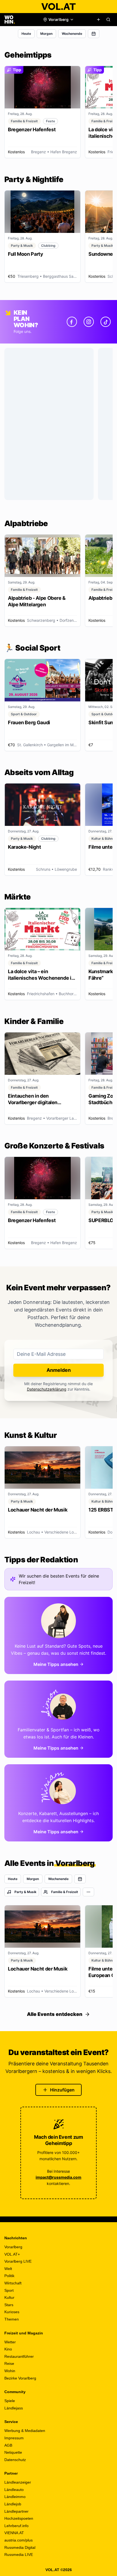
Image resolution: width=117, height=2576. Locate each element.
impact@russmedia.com (59, 2177)
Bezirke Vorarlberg (20, 2378)
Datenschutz (15, 2460)
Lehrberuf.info (16, 2526)
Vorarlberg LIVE (18, 2261)
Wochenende (72, 34)
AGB (8, 2445)
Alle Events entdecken (55, 2014)
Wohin (10, 2371)
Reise (9, 2363)
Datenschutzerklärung (47, 1389)
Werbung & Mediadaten (25, 2431)
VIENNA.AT (14, 2533)
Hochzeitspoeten (19, 2518)
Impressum (14, 2438)
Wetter (10, 2342)
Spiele (10, 2401)
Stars (9, 2305)
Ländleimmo (15, 2497)
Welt (8, 2269)
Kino (8, 2349)
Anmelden (59, 1370)
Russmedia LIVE (19, 2555)
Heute (26, 34)
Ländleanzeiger (18, 2482)
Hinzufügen (62, 2090)
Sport (9, 2290)
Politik (9, 2276)
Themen (12, 2319)
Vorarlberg (13, 2247)
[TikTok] (106, 322)
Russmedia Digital (20, 2547)
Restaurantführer (19, 2356)
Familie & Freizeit (65, 1892)
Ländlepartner (16, 2511)
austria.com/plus (19, 2540)
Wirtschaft (13, 2283)
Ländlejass (14, 2408)
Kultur (9, 2297)
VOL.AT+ (12, 2254)
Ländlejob (13, 2504)
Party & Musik (25, 1892)
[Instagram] (89, 322)
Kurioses (12, 2312)
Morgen (46, 34)
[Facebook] (72, 322)
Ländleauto (14, 2490)
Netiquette (13, 2452)
